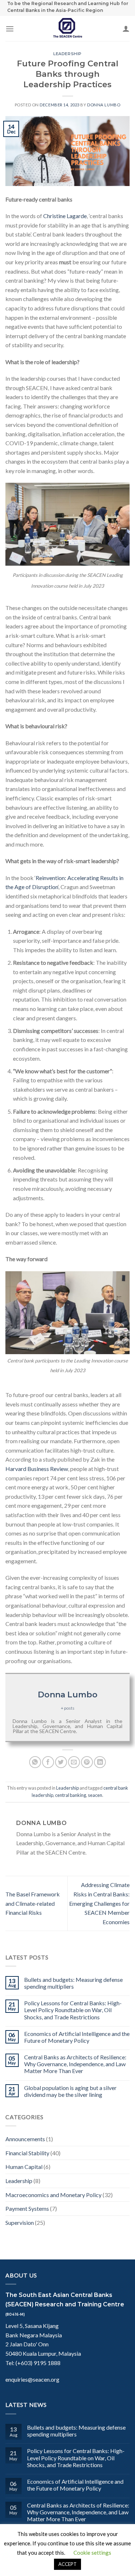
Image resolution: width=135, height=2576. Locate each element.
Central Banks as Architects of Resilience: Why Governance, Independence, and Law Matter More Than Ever (75, 2064)
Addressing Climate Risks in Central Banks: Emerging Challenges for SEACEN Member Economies (99, 1903)
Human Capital (24, 2167)
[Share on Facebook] (48, 1762)
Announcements (25, 2139)
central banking (71, 1795)
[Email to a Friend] (74, 1762)
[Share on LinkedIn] (100, 1762)
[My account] (126, 28)
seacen (95, 1795)
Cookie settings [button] (92, 2553)
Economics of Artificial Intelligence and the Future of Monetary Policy (77, 2037)
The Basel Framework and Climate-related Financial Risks (33, 1903)
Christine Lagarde (65, 216)
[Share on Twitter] (61, 1762)
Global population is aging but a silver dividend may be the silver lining (70, 2091)
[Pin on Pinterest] (87, 1762)
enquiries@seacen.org (32, 2379)
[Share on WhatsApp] (35, 1762)
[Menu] (10, 29)
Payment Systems (27, 2208)
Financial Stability (27, 2153)
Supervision (20, 2222)
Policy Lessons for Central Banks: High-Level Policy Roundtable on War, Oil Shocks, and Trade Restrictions (73, 2010)
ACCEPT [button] (67, 2564)
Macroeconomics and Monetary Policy (53, 2195)
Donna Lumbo (104, 105)
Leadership (67, 54)
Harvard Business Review (37, 1469)
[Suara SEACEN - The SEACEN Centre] (68, 28)
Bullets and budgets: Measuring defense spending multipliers (73, 1983)
